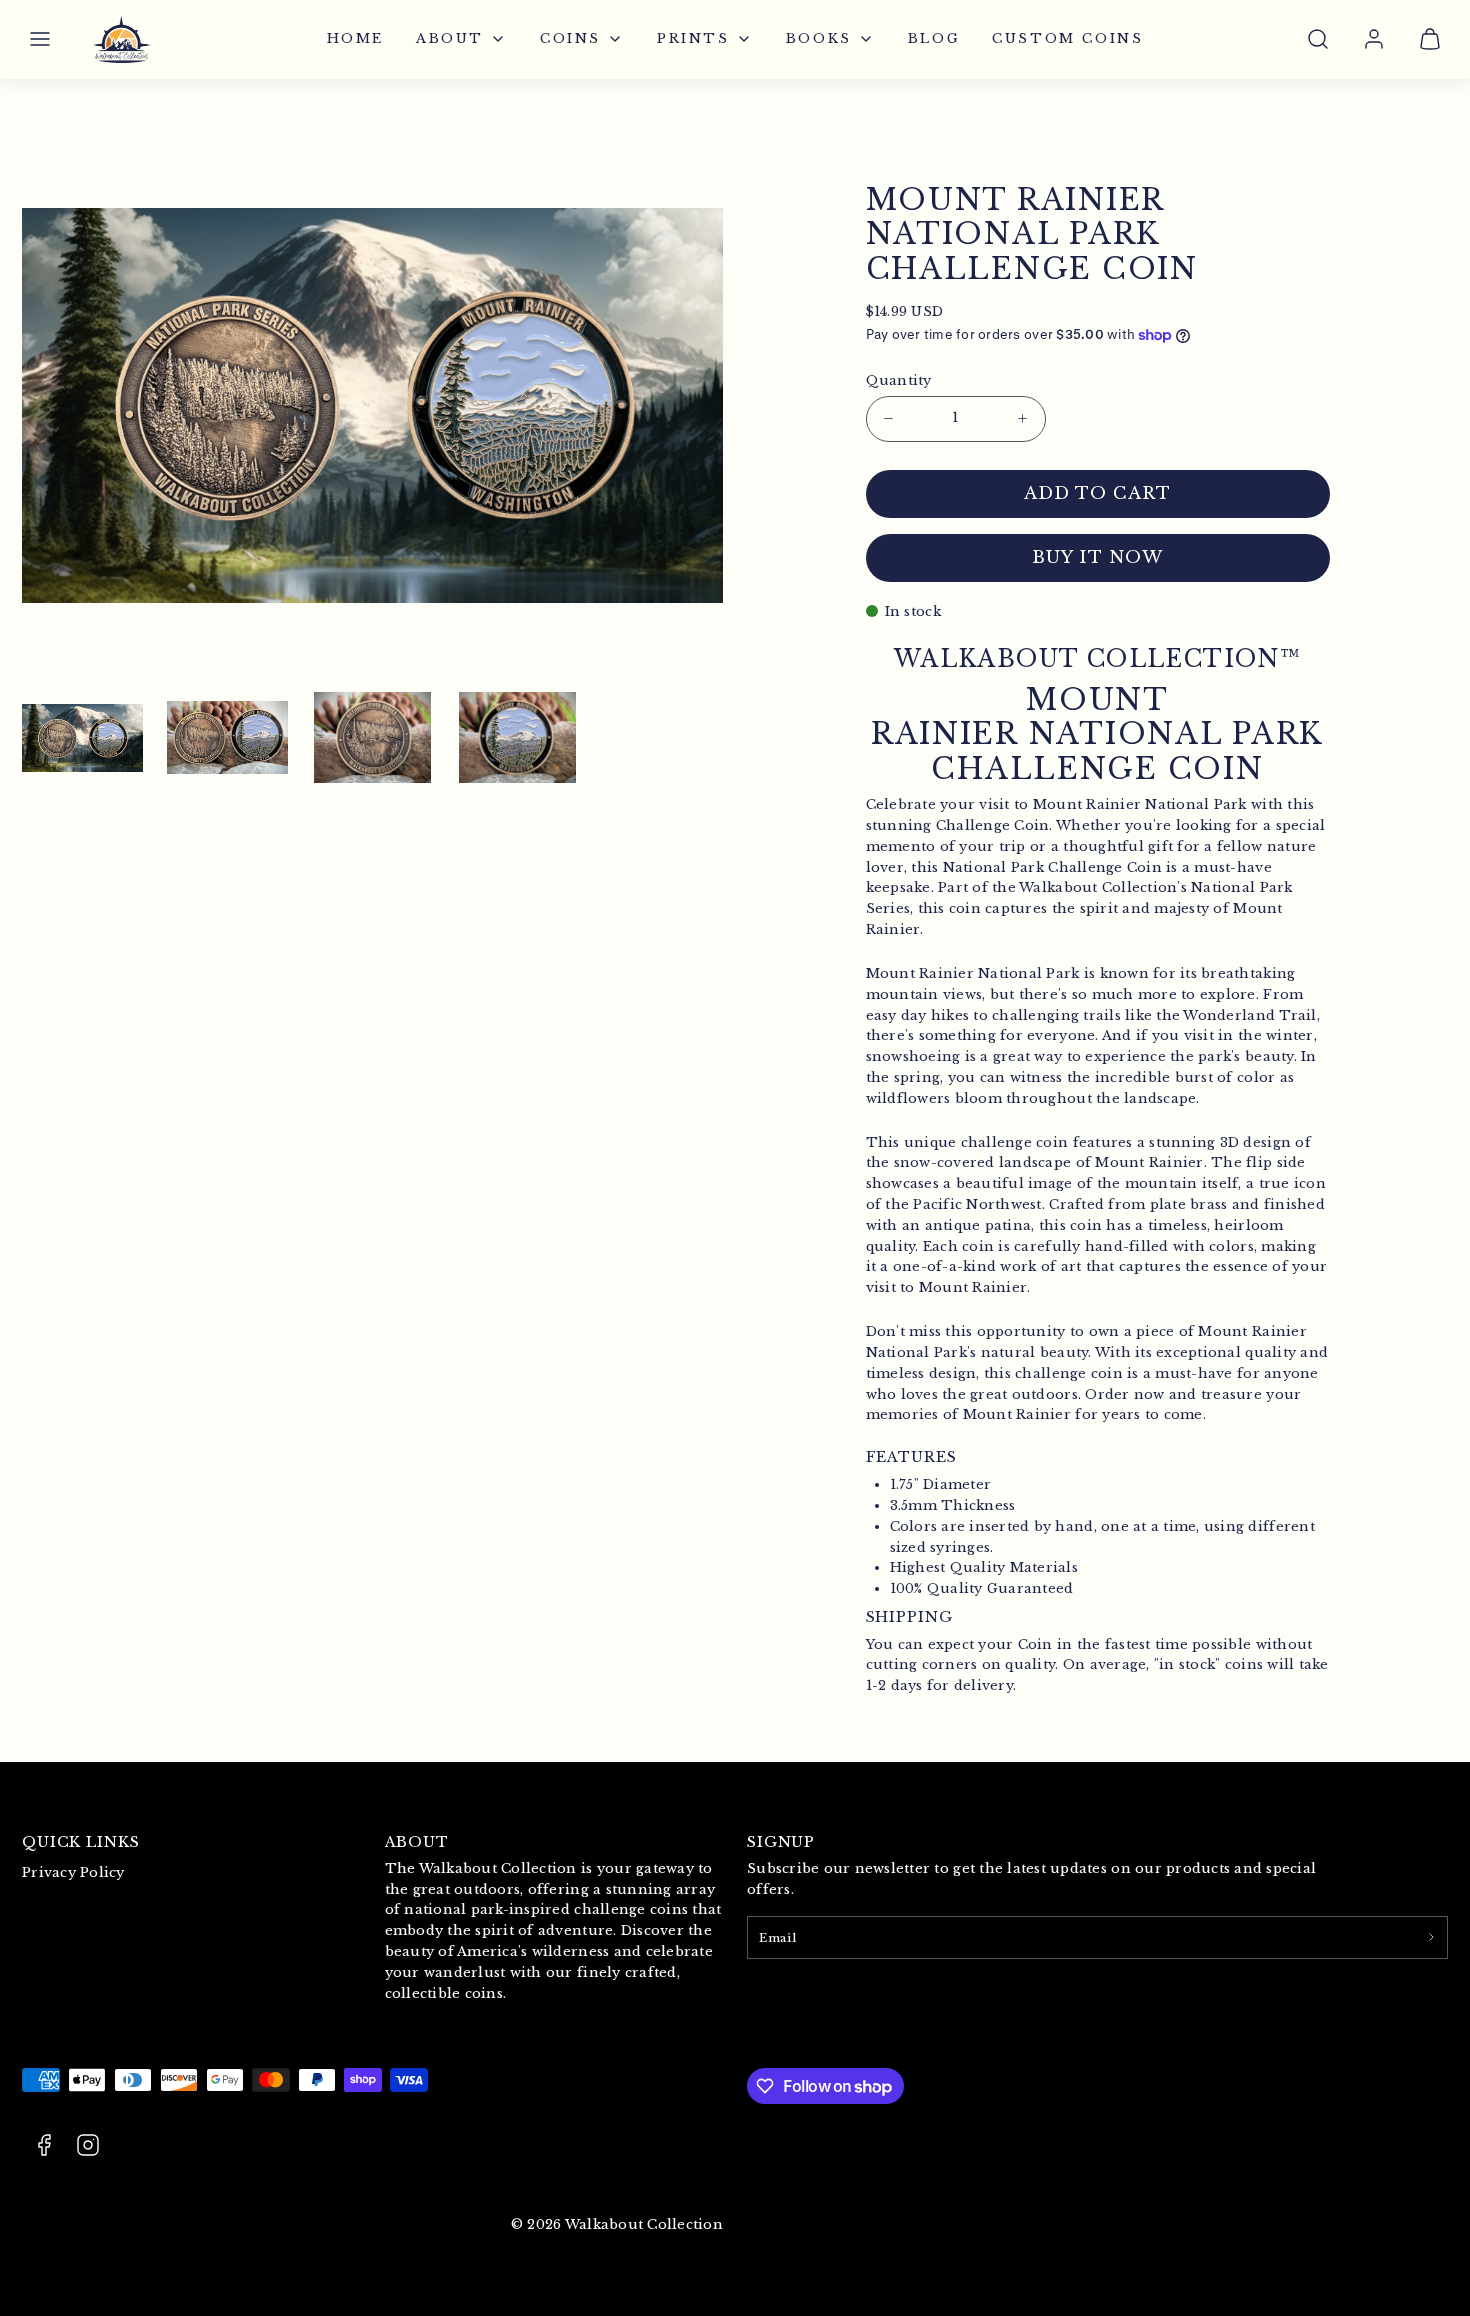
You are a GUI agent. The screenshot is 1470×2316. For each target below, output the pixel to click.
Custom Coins (1067, 38)
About (450, 38)
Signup (781, 1842)
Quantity (899, 380)
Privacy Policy (73, 1872)
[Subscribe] (1431, 1937)
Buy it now (1097, 557)
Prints (693, 38)
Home (355, 38)
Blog (934, 38)
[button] (40, 39)
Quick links (81, 1842)
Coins (570, 38)
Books (819, 38)
